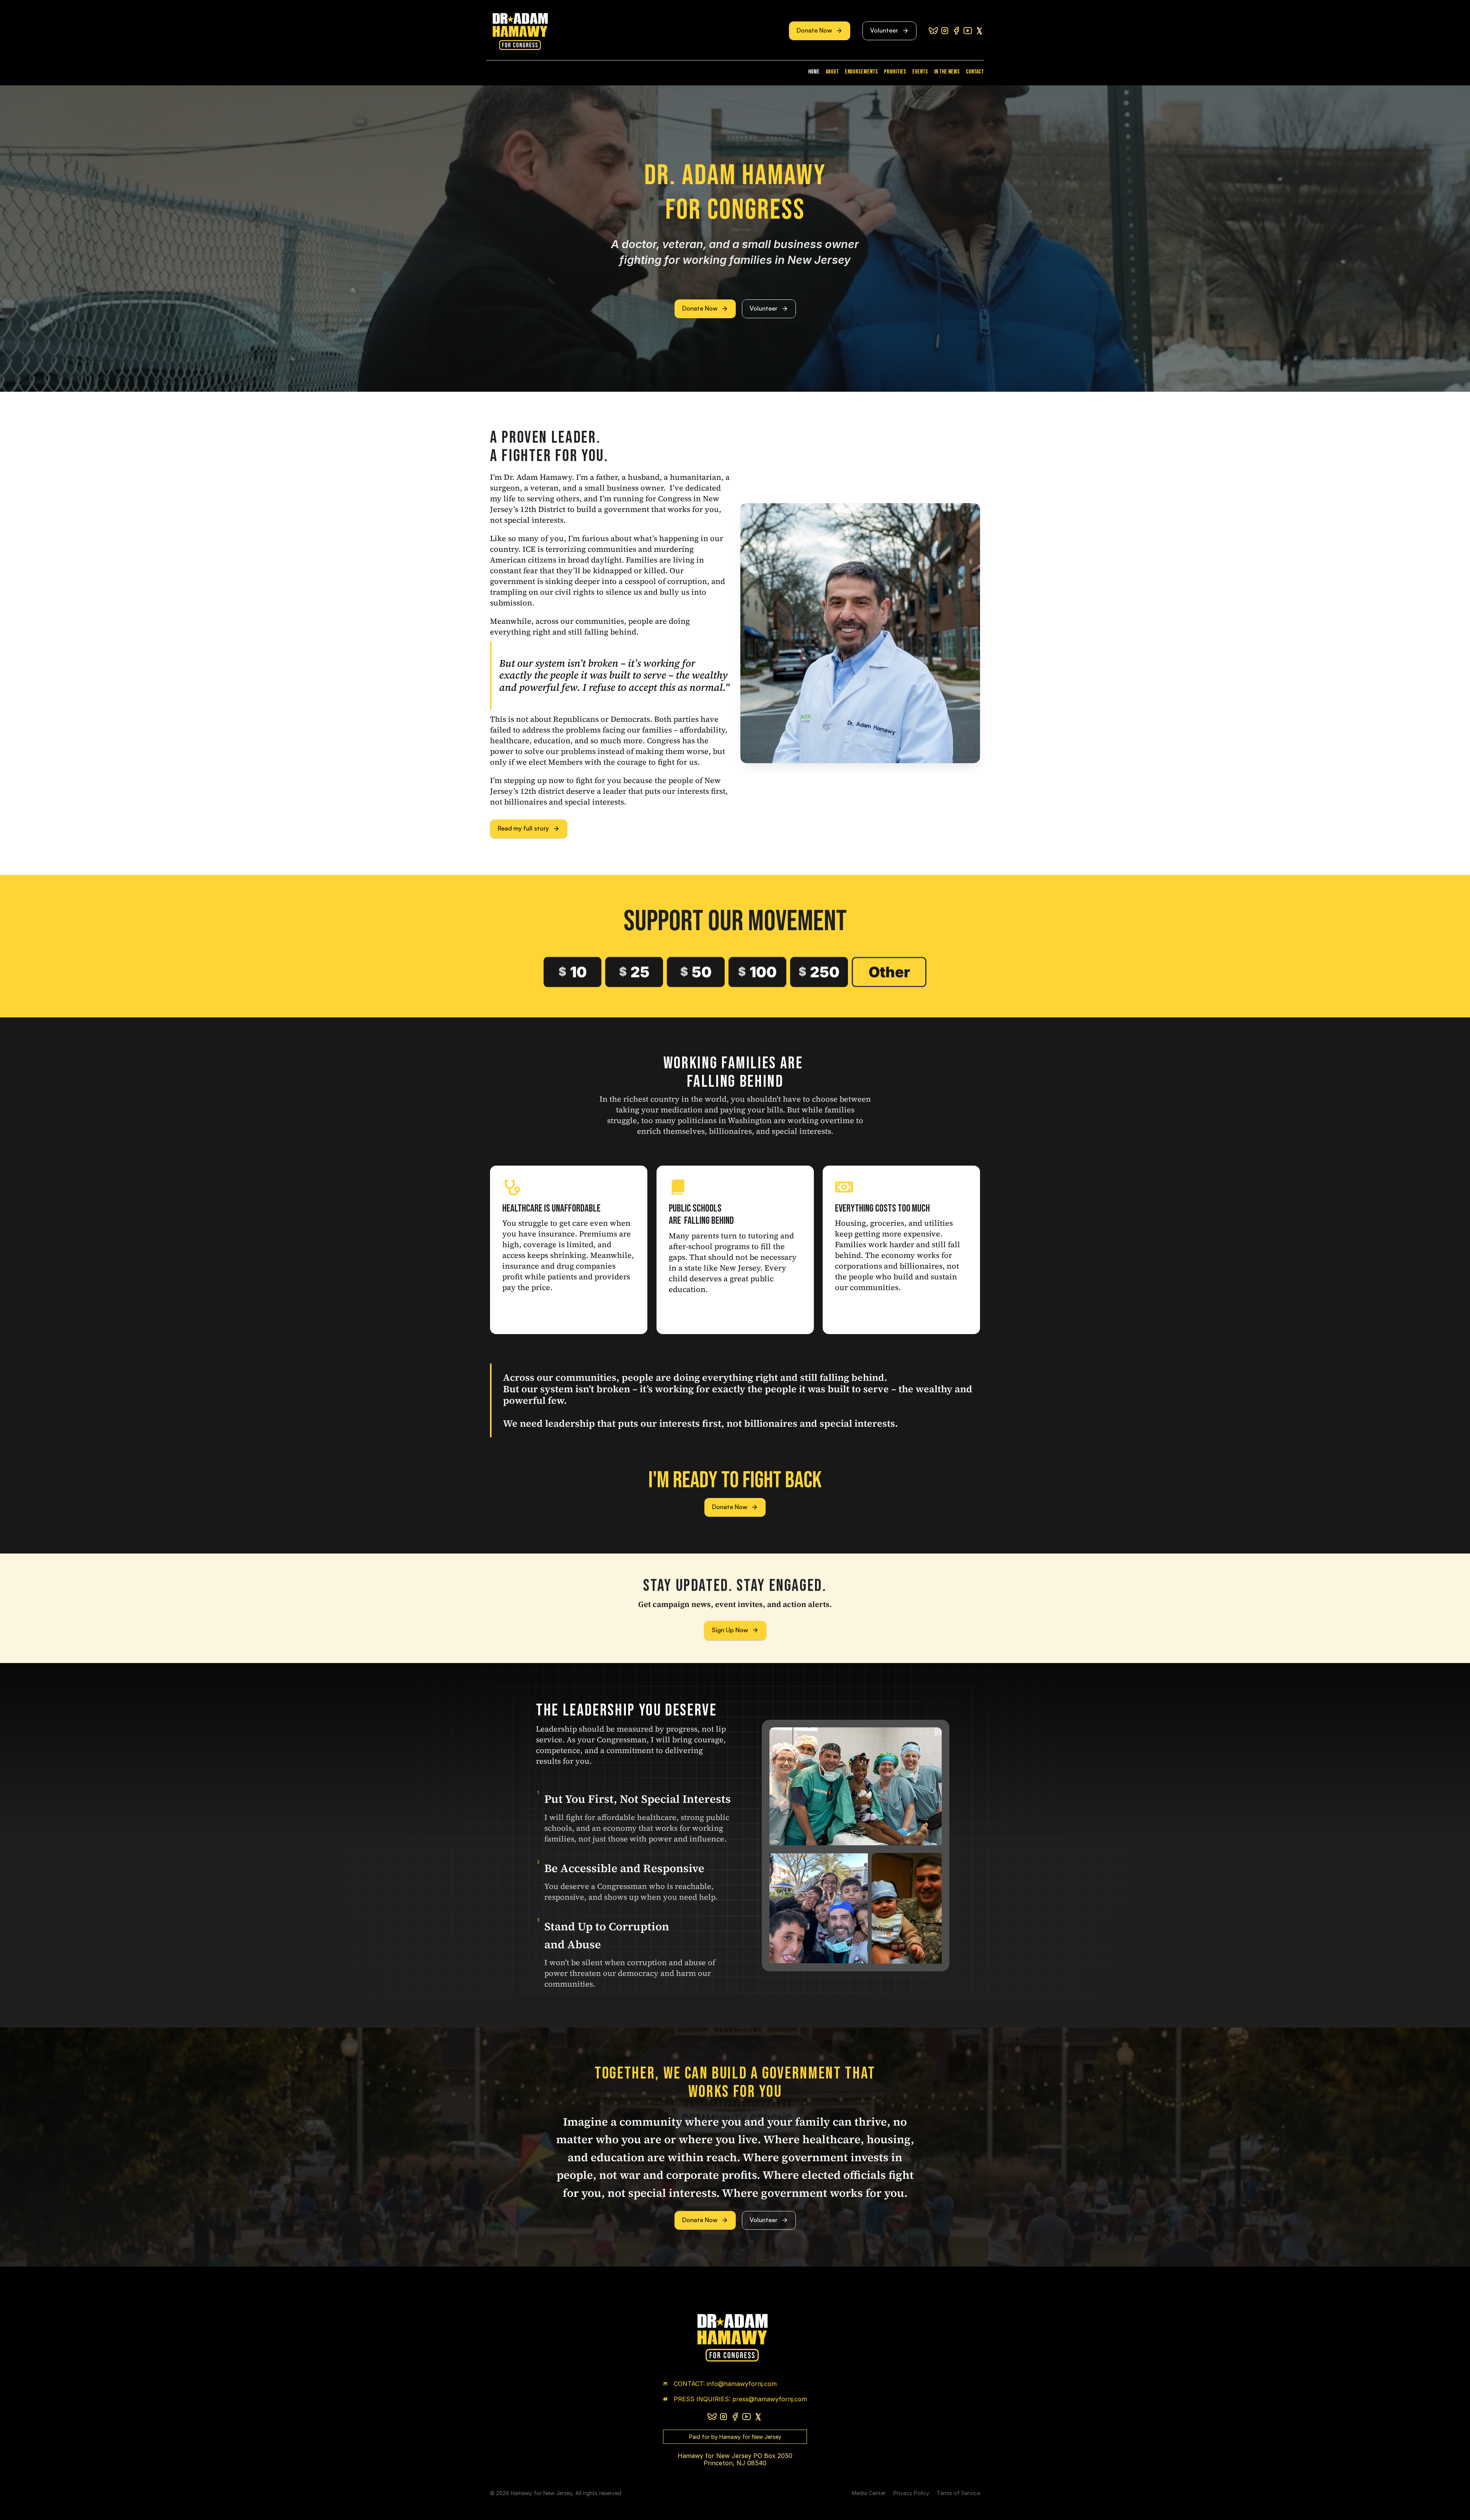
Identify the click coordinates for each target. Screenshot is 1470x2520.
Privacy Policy (911, 2493)
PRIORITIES (895, 72)
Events (920, 72)
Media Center (869, 2493)
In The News (947, 72)
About (832, 72)
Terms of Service (958, 2493)
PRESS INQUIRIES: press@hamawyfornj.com (740, 2399)
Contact (975, 72)
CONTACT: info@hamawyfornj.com (725, 2384)
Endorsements (861, 72)
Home (814, 72)
